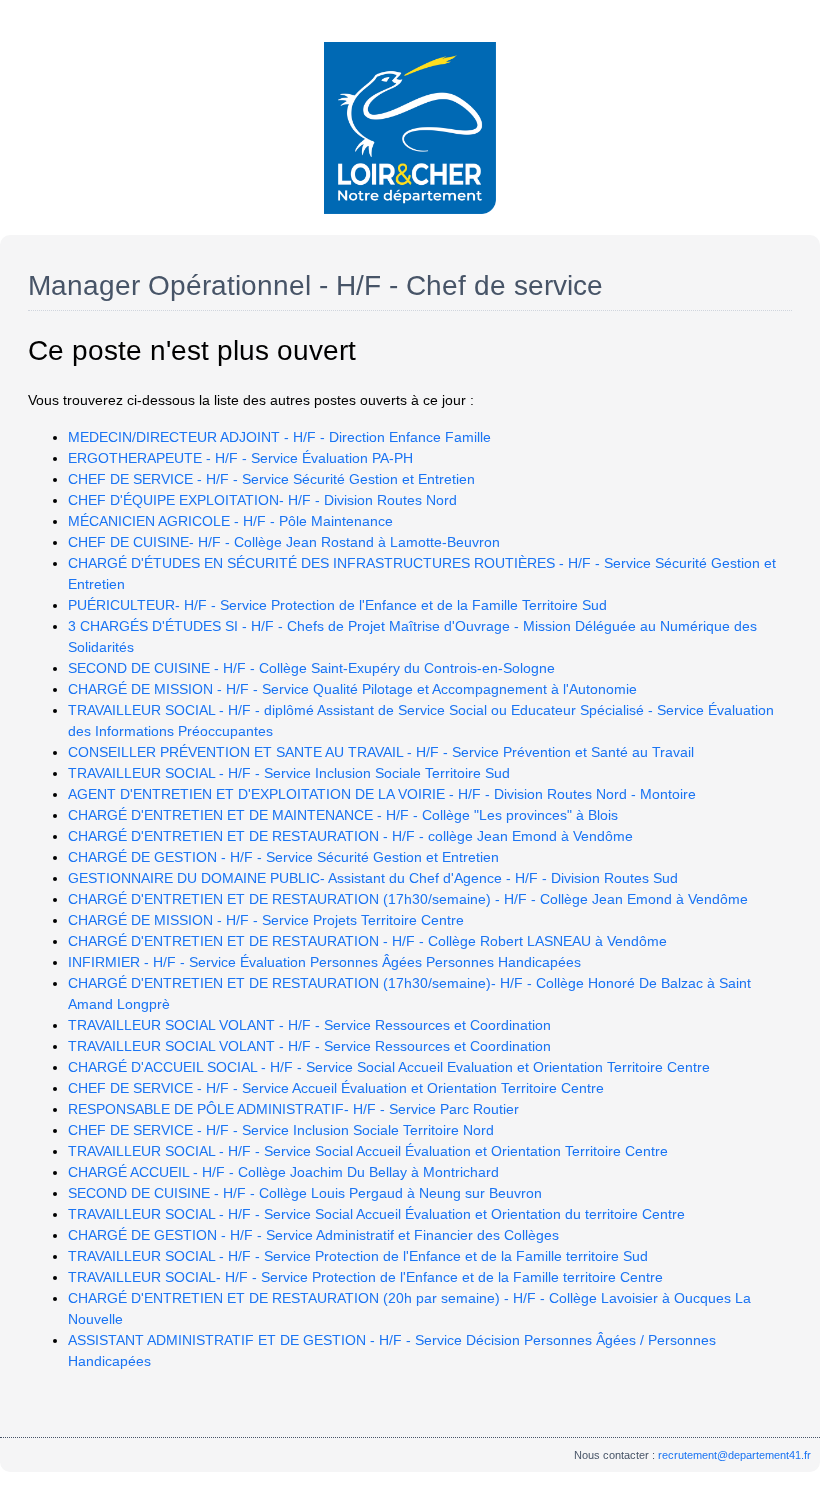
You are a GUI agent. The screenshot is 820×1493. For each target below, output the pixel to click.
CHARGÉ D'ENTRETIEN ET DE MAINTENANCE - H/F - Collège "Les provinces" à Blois (343, 815)
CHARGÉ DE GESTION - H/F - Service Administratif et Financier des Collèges (313, 1235)
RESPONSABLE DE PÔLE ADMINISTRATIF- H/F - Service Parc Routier (293, 1109)
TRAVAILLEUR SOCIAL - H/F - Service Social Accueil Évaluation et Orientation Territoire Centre (368, 1151)
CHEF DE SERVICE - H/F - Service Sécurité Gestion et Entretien (271, 479)
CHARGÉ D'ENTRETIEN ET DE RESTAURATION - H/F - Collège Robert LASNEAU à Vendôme (367, 941)
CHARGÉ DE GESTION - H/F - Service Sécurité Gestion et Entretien (283, 857)
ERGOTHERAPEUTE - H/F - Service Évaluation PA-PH (240, 458)
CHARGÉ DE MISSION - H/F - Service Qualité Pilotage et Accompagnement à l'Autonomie (352, 689)
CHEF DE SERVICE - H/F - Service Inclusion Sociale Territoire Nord (281, 1130)
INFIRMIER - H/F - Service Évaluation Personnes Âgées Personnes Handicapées (324, 962)
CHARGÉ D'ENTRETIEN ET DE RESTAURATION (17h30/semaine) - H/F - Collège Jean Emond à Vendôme (408, 899)
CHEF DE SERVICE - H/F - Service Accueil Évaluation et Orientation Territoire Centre (336, 1088)
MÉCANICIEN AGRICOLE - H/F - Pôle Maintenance (230, 521)
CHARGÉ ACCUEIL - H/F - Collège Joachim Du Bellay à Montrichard (283, 1172)
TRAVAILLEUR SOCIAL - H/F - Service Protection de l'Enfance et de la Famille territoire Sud (358, 1256)
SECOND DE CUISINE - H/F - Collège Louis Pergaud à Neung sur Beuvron (305, 1193)
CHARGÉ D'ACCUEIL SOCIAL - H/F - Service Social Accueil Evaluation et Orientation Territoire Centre (389, 1067)
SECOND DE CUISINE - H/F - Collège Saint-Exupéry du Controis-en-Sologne (311, 668)
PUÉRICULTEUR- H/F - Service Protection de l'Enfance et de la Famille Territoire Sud (337, 605)
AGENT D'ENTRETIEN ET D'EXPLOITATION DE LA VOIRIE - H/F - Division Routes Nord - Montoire (382, 794)
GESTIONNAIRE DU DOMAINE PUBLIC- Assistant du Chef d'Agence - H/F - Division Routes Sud (373, 878)
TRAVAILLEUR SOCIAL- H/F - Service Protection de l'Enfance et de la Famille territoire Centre (365, 1277)
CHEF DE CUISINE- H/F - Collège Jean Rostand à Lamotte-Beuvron (284, 542)
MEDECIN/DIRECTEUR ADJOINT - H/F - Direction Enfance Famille (279, 437)
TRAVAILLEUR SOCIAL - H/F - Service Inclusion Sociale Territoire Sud (289, 773)
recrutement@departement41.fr (734, 1455)
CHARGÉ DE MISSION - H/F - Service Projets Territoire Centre (266, 920)
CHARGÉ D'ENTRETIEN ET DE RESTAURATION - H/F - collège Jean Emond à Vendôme (350, 836)
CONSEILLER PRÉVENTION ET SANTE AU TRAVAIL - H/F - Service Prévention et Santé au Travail (381, 752)
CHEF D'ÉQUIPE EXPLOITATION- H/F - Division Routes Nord (262, 500)
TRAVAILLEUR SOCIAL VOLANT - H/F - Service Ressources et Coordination (309, 1025)
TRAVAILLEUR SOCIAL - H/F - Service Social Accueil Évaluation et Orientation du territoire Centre (376, 1214)
